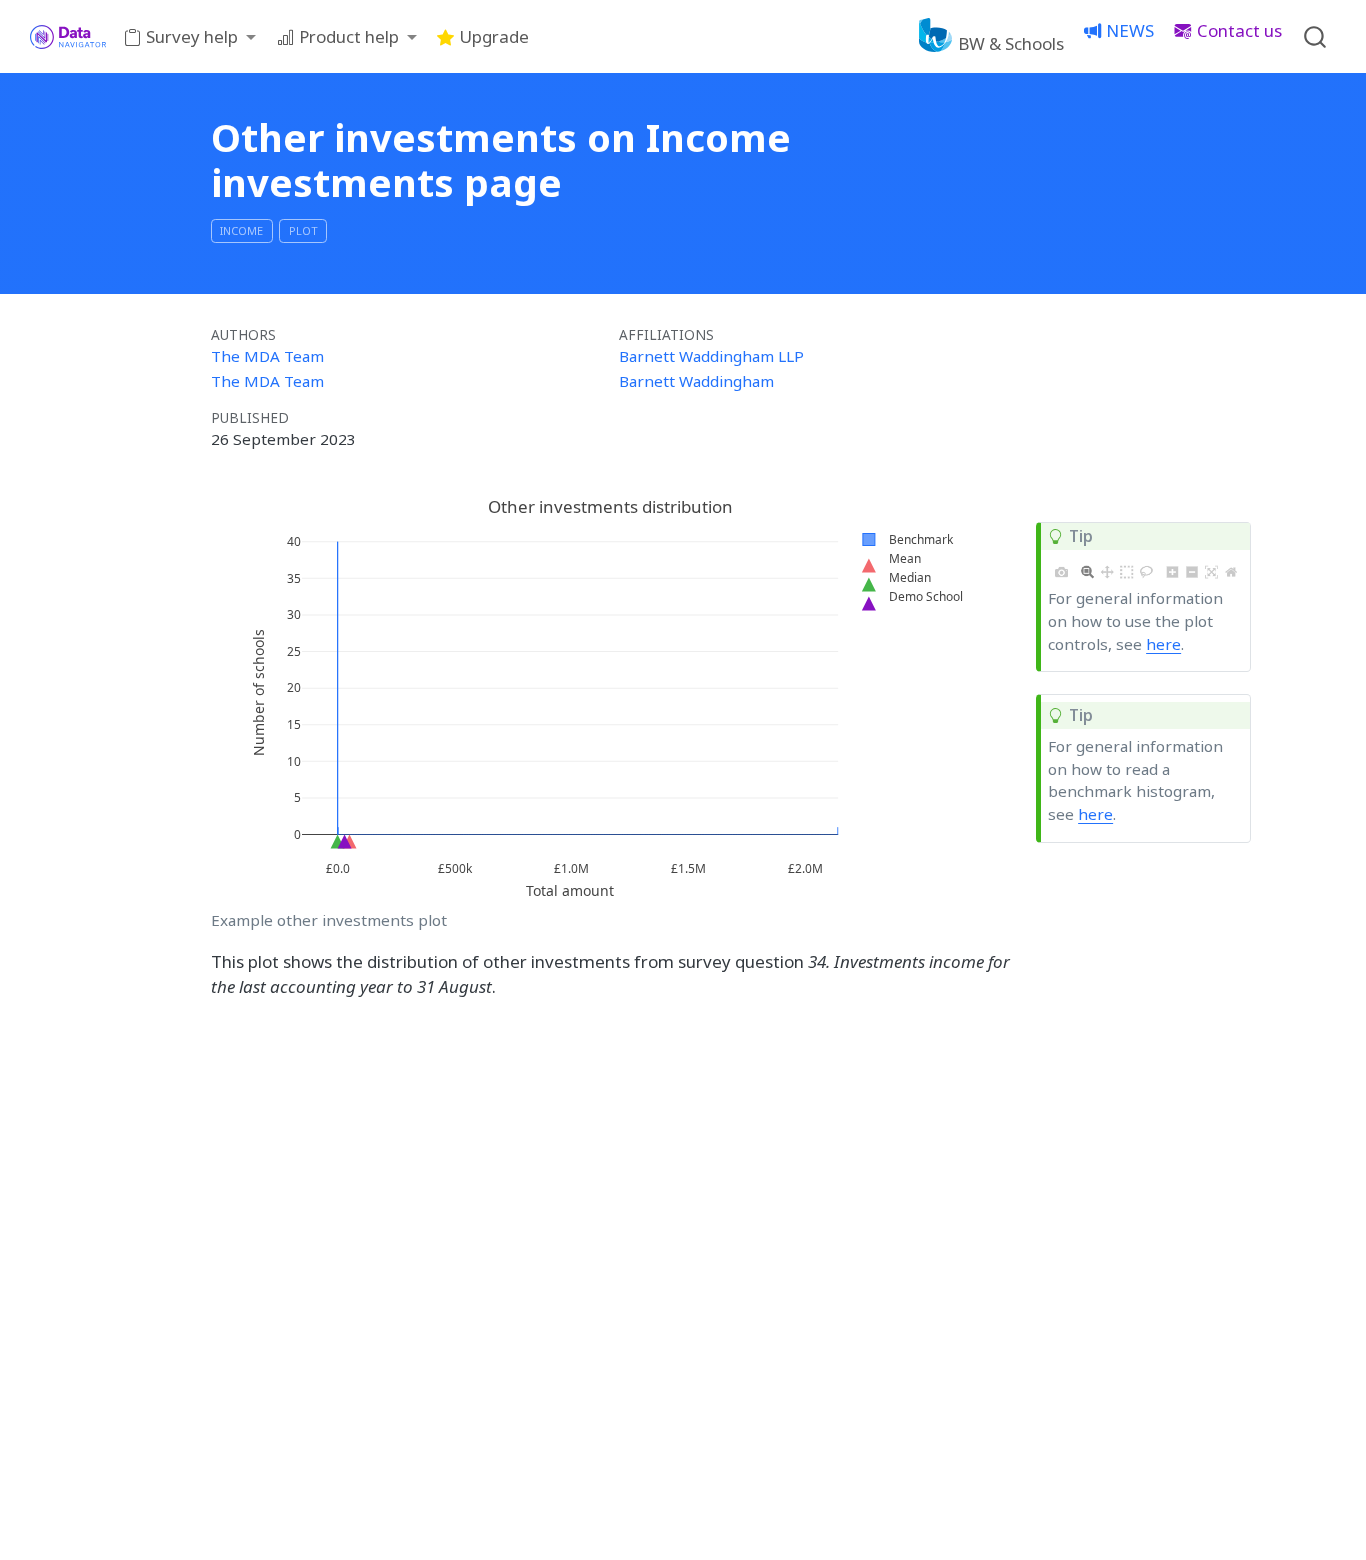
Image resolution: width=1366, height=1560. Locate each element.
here (1163, 644)
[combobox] (1316, 36)
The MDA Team (267, 356)
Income (241, 230)
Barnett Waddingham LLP (711, 356)
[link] (190, 37)
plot (303, 230)
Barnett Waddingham (696, 381)
